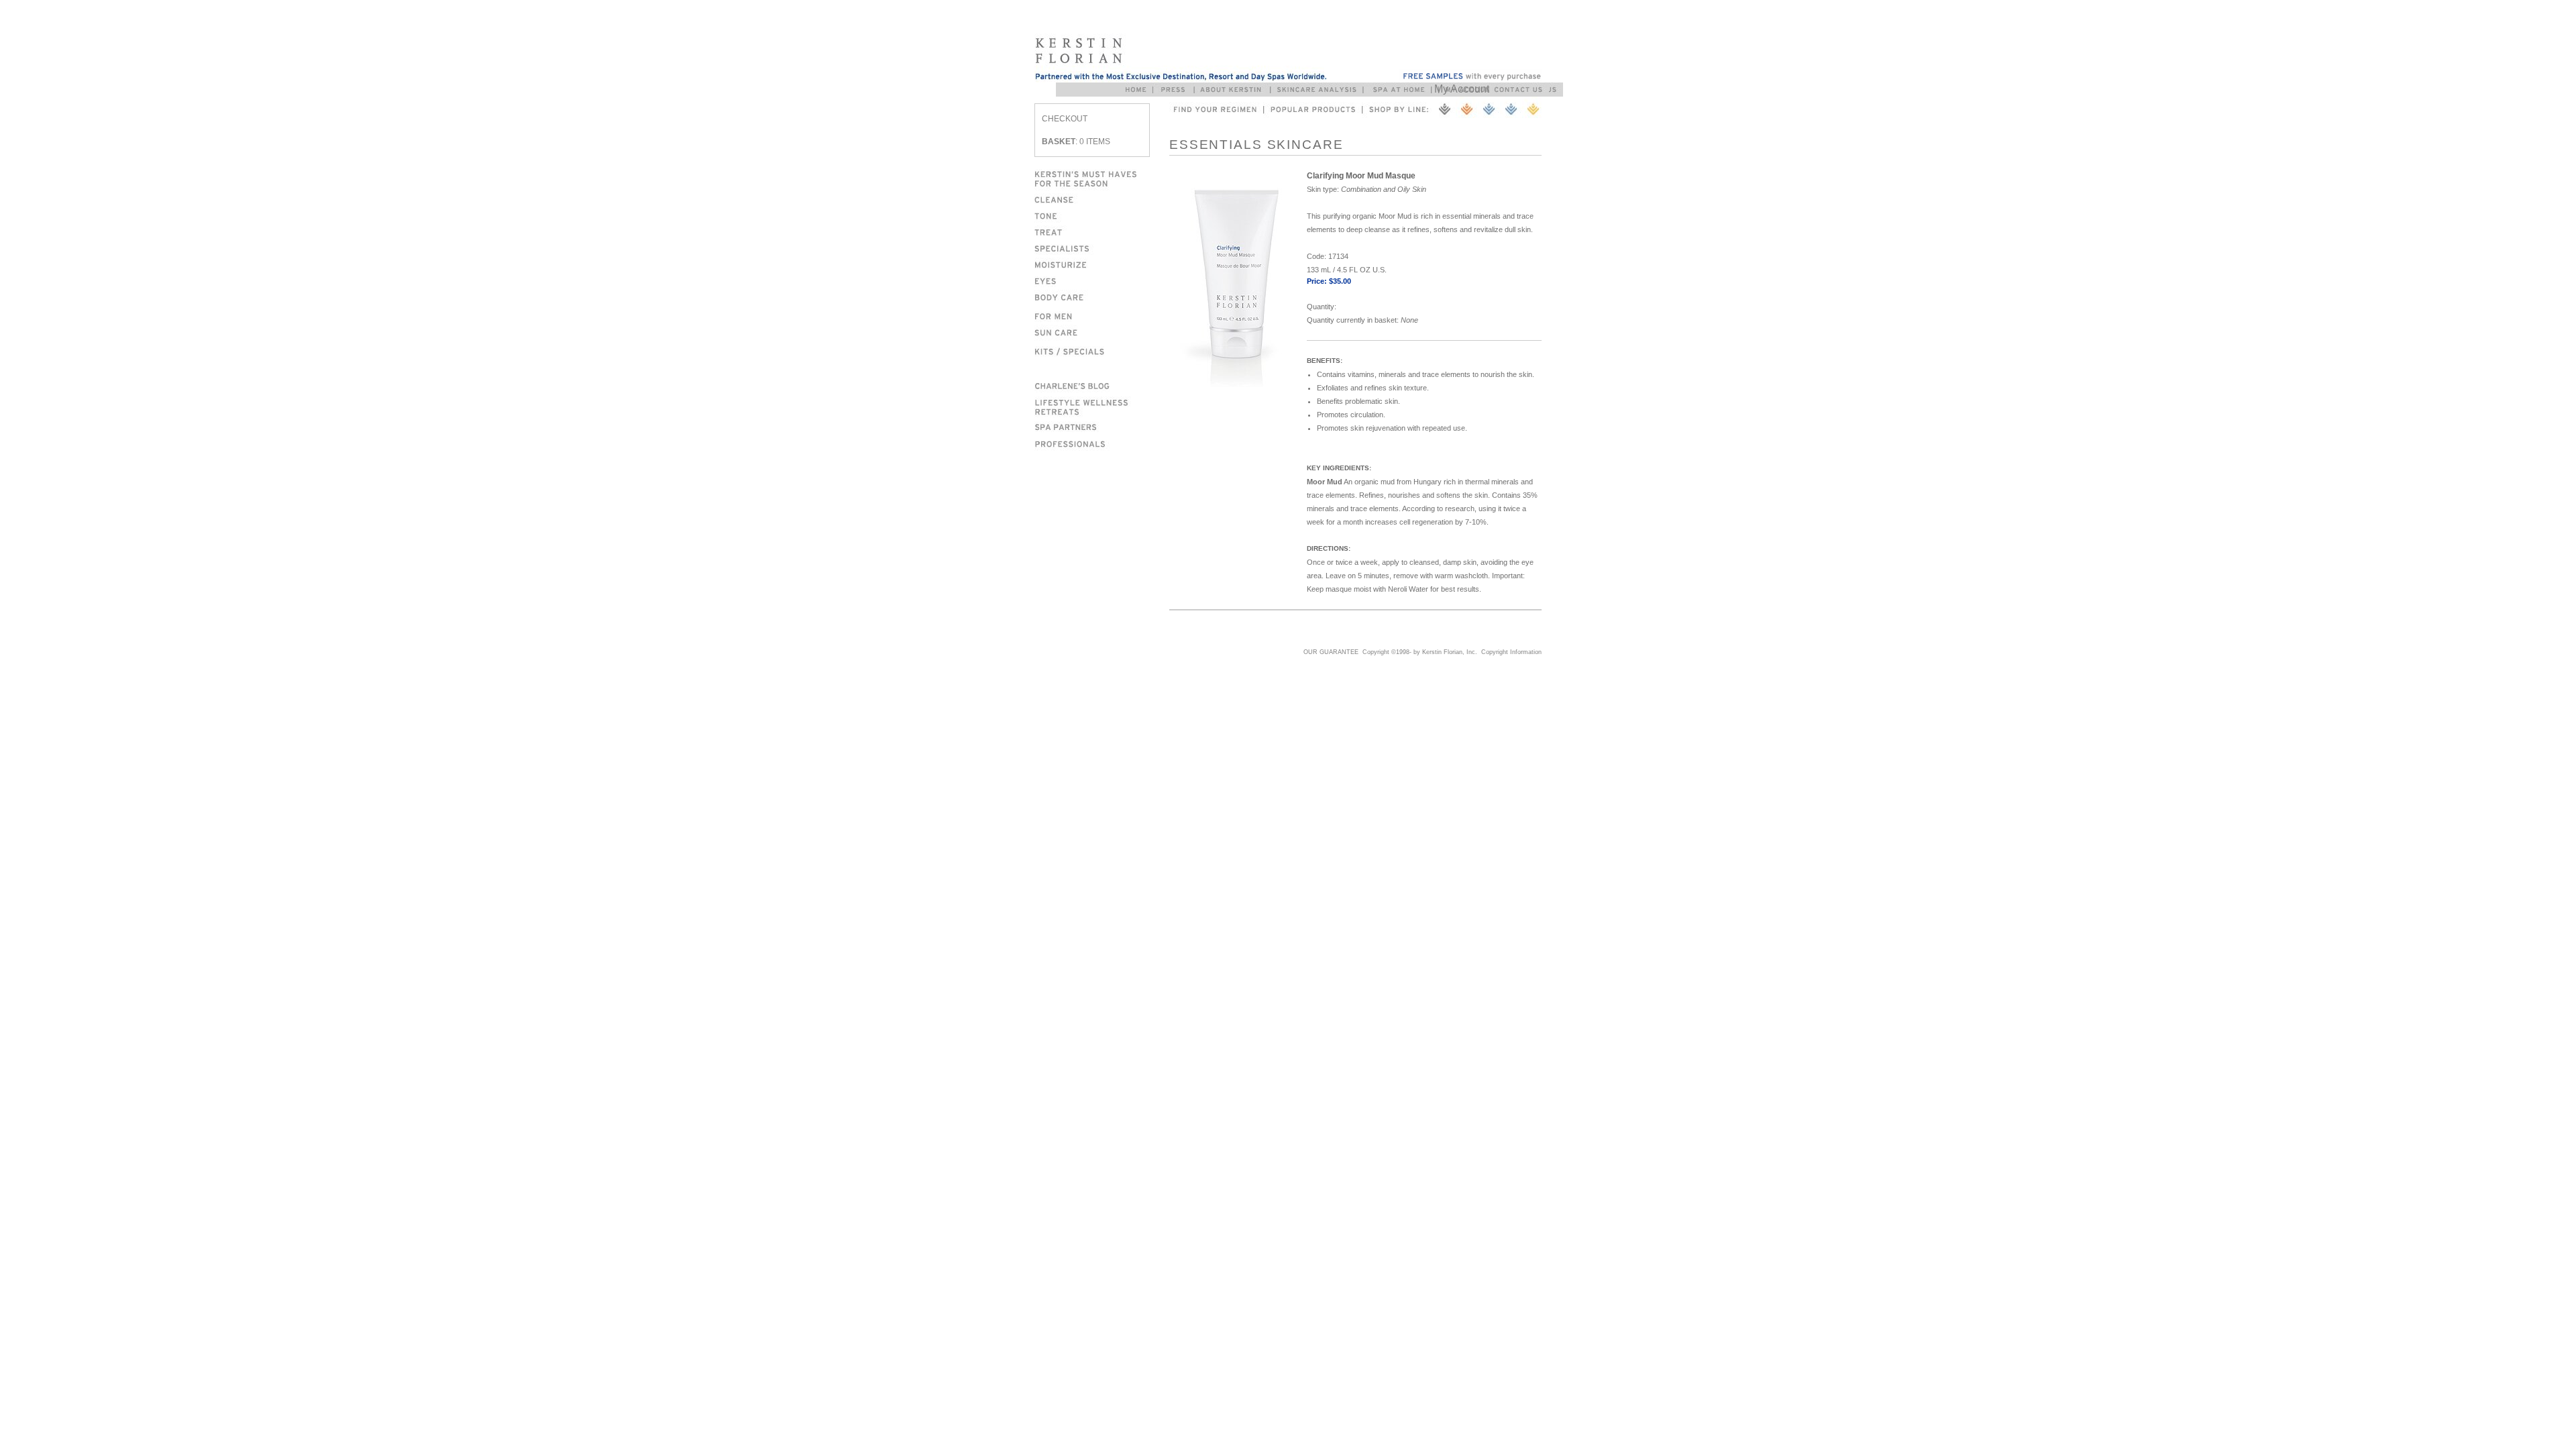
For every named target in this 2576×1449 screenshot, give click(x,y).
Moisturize (1102, 263)
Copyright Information (1511, 652)
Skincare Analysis (1320, 90)
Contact (1521, 90)
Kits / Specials (1102, 351)
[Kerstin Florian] (1180, 58)
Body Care (1102, 297)
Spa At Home (1401, 90)
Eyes (1102, 279)
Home (1138, 90)
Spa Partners (1102, 426)
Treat (1102, 231)
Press (1176, 90)
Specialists (1102, 247)
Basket (1059, 142)
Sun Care (1102, 331)
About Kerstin (1233, 90)
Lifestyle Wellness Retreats (1102, 405)
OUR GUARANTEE (1331, 652)
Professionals (1102, 443)
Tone (1102, 215)
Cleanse (1102, 199)
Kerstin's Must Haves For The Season (1102, 177)
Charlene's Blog (1102, 384)
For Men (1102, 314)
